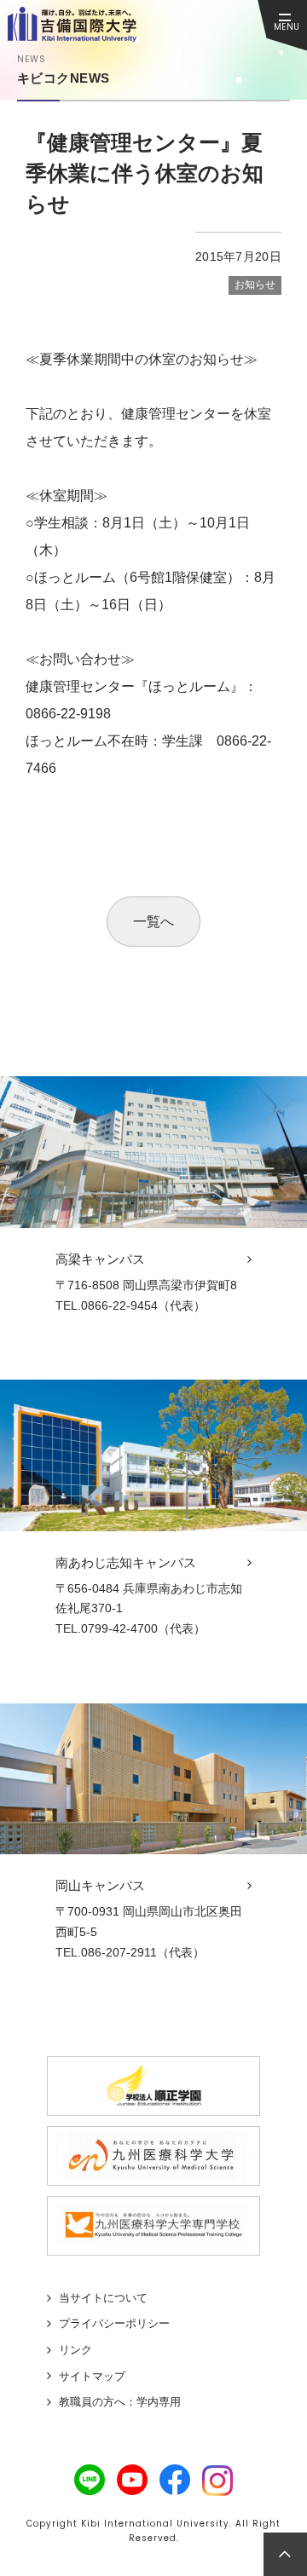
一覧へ (153, 922)
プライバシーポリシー (114, 2323)
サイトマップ (92, 2376)
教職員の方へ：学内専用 (120, 2402)
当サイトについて (103, 2298)
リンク (75, 2350)
